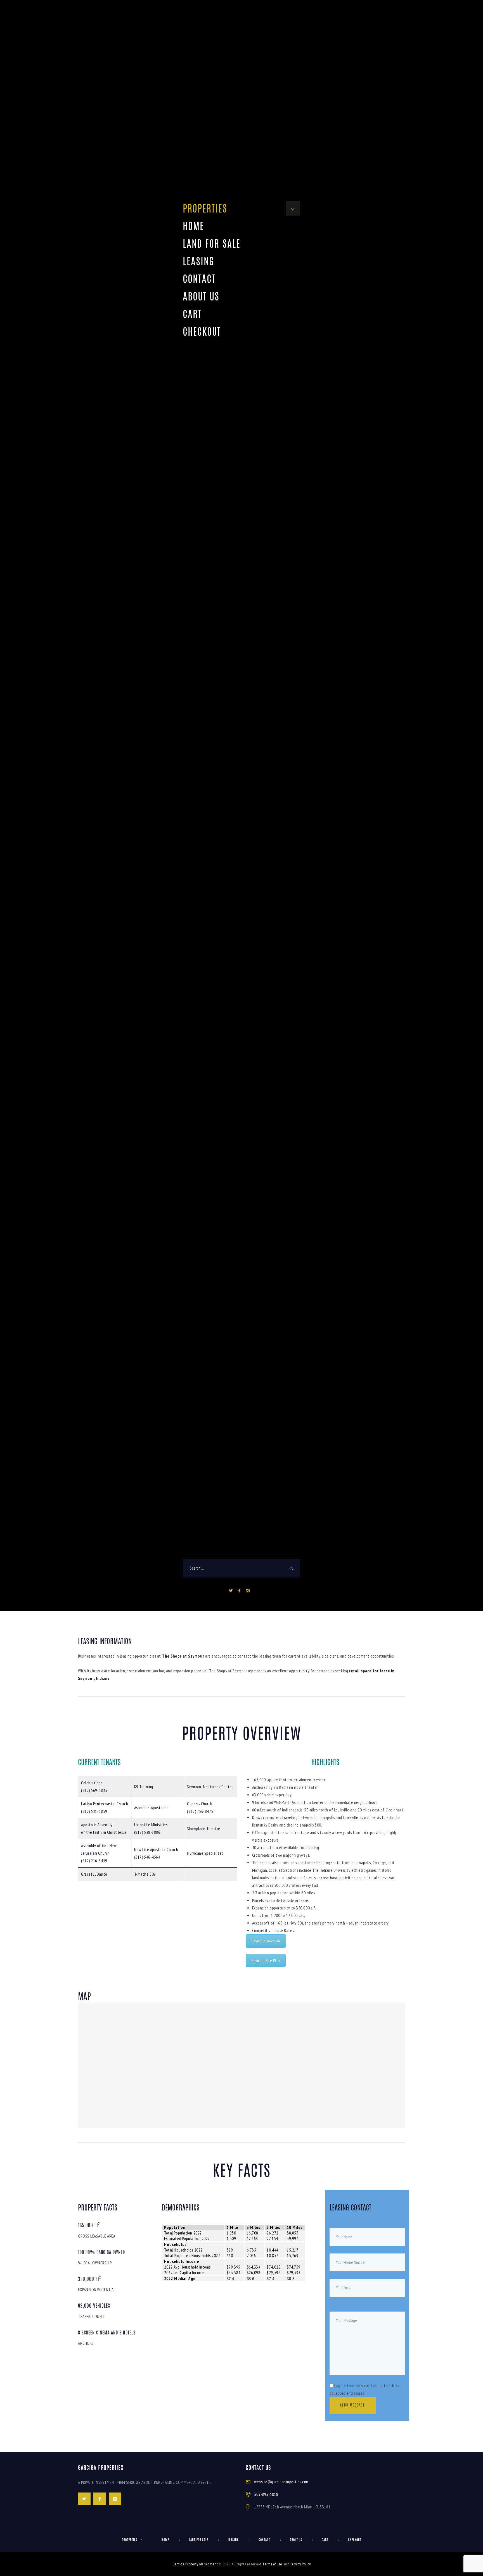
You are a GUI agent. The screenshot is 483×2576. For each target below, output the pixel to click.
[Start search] (292, 1569)
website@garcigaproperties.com (281, 2468)
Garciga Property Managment (195, 2551)
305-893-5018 (266, 2481)
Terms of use (272, 2551)
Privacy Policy (301, 2551)
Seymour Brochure (266, 1928)
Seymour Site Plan (266, 1947)
